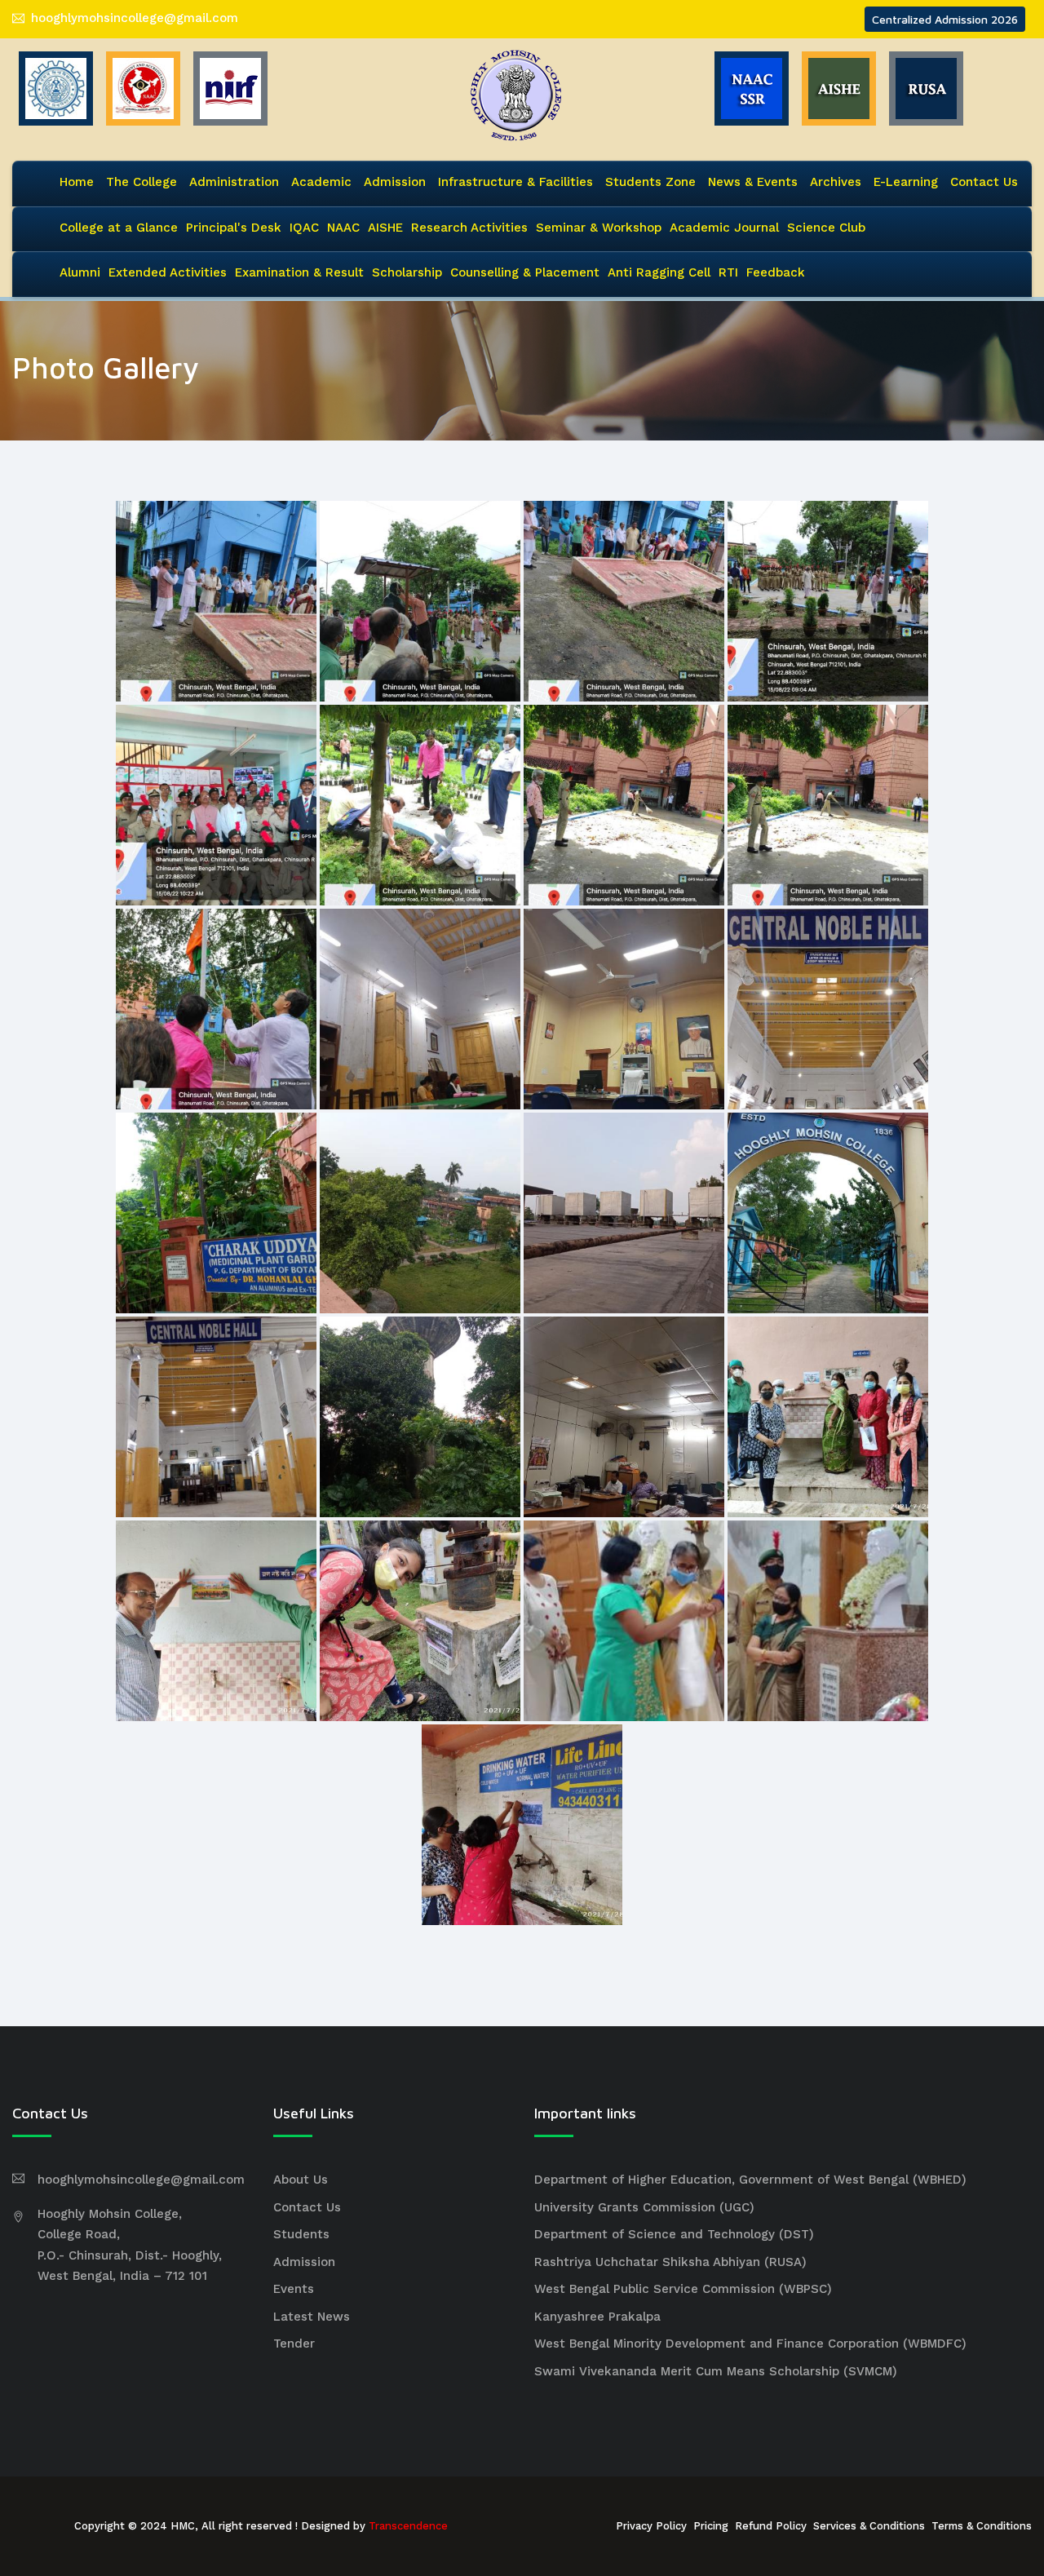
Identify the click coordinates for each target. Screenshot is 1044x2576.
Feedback (776, 272)
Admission (395, 182)
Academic (321, 182)
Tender (294, 2344)
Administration (234, 182)
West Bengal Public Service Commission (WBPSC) (683, 2289)
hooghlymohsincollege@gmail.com (135, 18)
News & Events (753, 182)
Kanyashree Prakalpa (597, 2317)
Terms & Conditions (982, 2526)
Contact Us (984, 182)
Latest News (312, 2317)
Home (77, 182)
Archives (836, 182)
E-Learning (906, 182)
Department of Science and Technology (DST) (674, 2234)
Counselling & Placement (525, 272)
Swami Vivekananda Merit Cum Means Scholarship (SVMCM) (716, 2371)
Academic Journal (724, 228)
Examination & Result (299, 272)
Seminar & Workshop (599, 228)
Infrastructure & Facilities (515, 182)
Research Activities (469, 228)
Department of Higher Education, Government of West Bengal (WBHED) (750, 2180)
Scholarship (407, 272)
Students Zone (650, 182)
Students (301, 2234)
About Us (301, 2180)
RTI (728, 272)
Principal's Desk (234, 228)
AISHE (385, 228)
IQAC (304, 228)
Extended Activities (168, 272)
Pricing (711, 2526)
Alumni (80, 272)
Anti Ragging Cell (659, 272)
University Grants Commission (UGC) (644, 2207)
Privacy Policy (651, 2526)
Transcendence (408, 2526)
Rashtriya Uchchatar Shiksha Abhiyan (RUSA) (670, 2262)
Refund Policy (771, 2526)
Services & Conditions (869, 2526)
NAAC (343, 228)
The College (142, 182)
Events (294, 2289)
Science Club (826, 228)
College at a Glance (119, 228)
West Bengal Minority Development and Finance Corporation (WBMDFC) (750, 2344)
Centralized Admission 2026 (945, 19)
